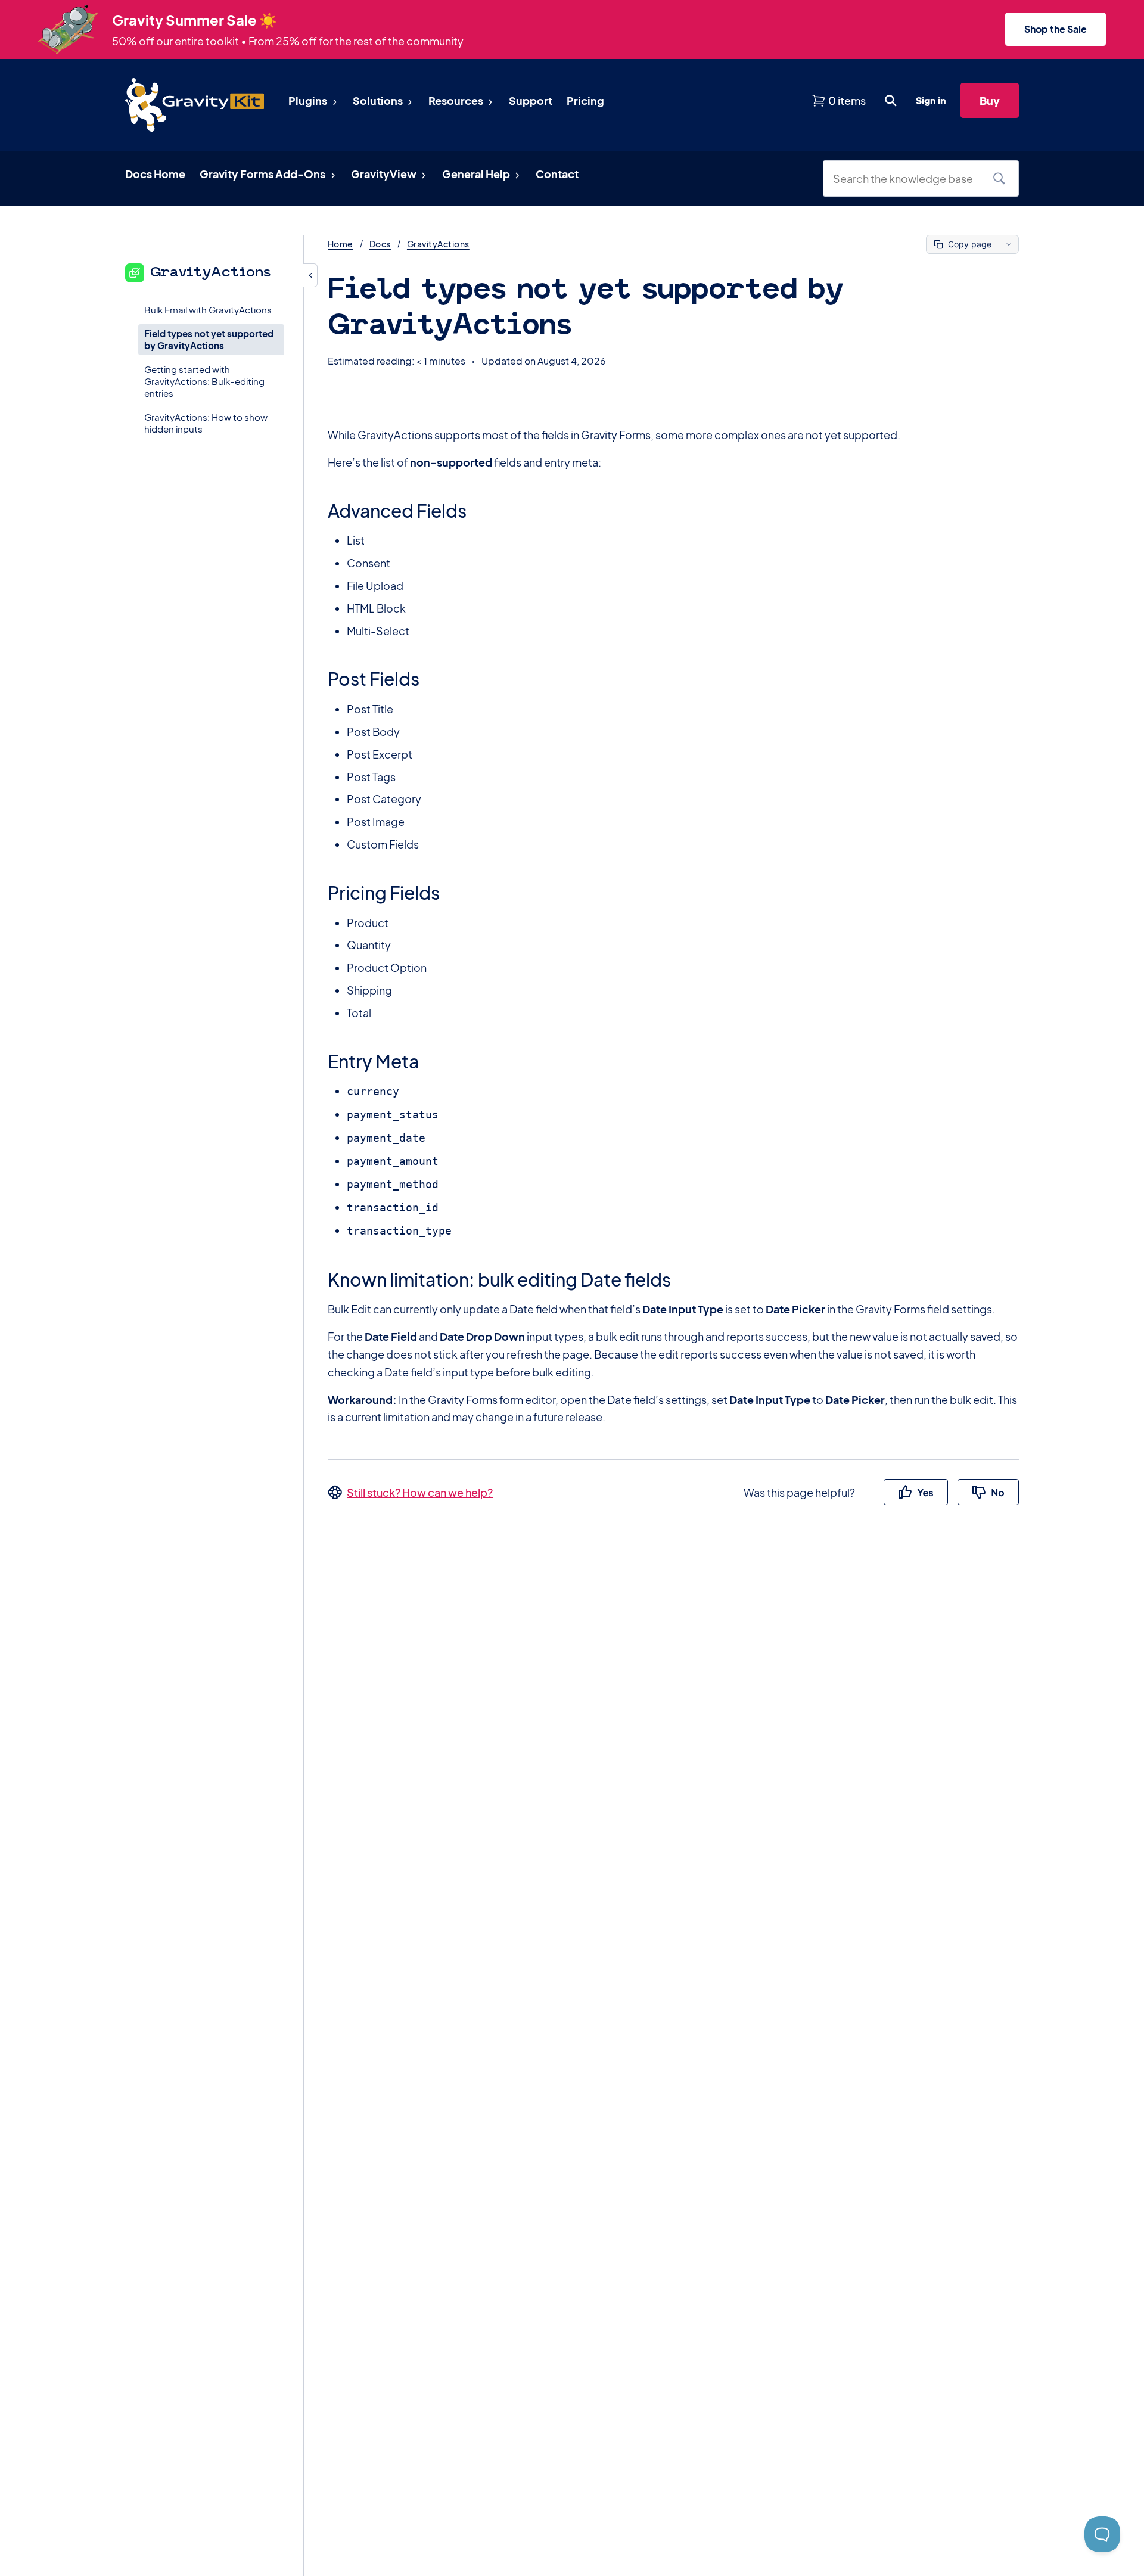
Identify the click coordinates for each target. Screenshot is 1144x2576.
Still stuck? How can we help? (420, 1492)
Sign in (931, 100)
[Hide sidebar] (310, 275)
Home (341, 244)
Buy (990, 100)
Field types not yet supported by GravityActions (209, 339)
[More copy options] (1008, 244)
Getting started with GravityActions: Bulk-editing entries (204, 381)
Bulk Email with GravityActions (208, 309)
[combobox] (907, 178)
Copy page (970, 244)
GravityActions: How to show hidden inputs (206, 423)
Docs (380, 244)
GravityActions (438, 244)
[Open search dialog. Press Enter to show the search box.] (891, 101)
